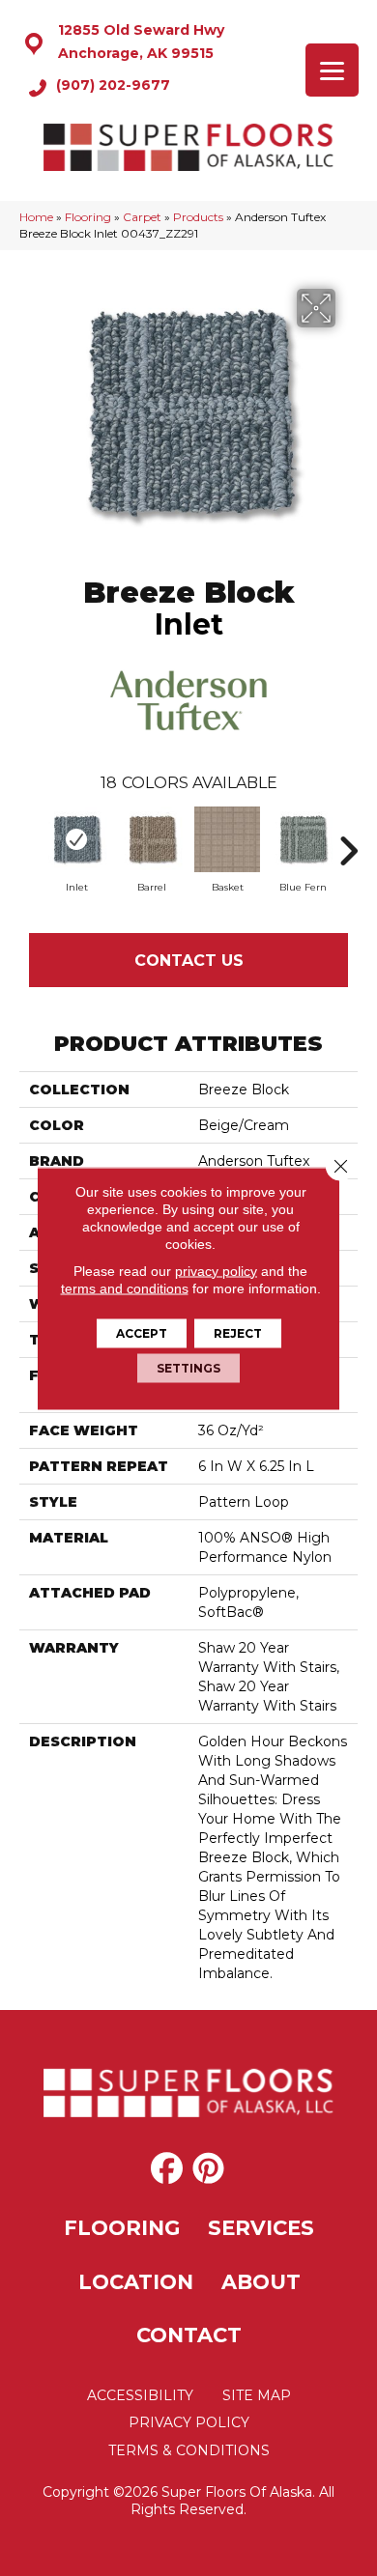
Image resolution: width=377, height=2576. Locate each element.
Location (136, 2282)
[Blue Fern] (303, 839)
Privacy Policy (189, 2422)
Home (36, 217)
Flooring (88, 217)
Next (348, 841)
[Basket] (227, 839)
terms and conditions (125, 1288)
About (261, 2282)
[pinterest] (208, 2169)
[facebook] (167, 2169)
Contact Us (189, 961)
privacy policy (216, 1270)
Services (261, 2228)
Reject (238, 1332)
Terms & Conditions (189, 2450)
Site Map (257, 2395)
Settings (188, 1367)
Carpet (142, 217)
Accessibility (140, 2395)
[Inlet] (76, 839)
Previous (29, 841)
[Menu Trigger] (332, 70)
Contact (189, 2335)
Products (198, 217)
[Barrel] (152, 839)
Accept (142, 1332)
